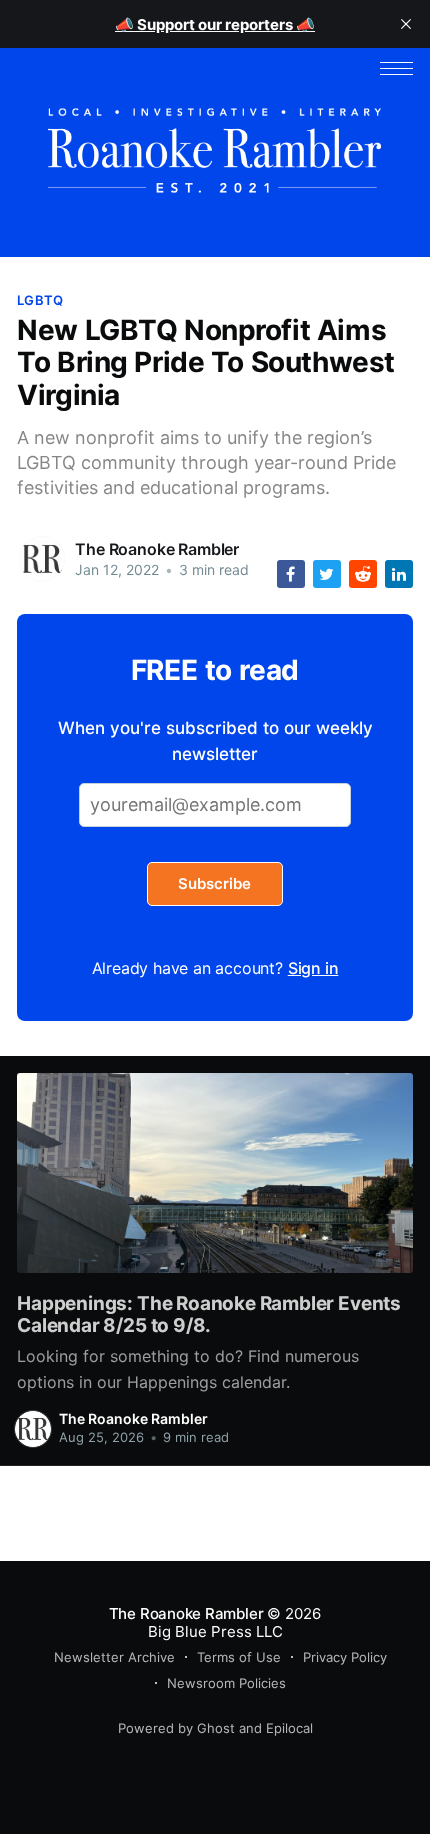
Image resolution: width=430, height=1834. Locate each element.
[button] (396, 68)
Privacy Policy (345, 1657)
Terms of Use (239, 1657)
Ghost (216, 1728)
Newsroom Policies (226, 1683)
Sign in (313, 968)
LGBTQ (40, 300)
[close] (406, 24)
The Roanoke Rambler (157, 549)
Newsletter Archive (114, 1657)
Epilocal (289, 1728)
